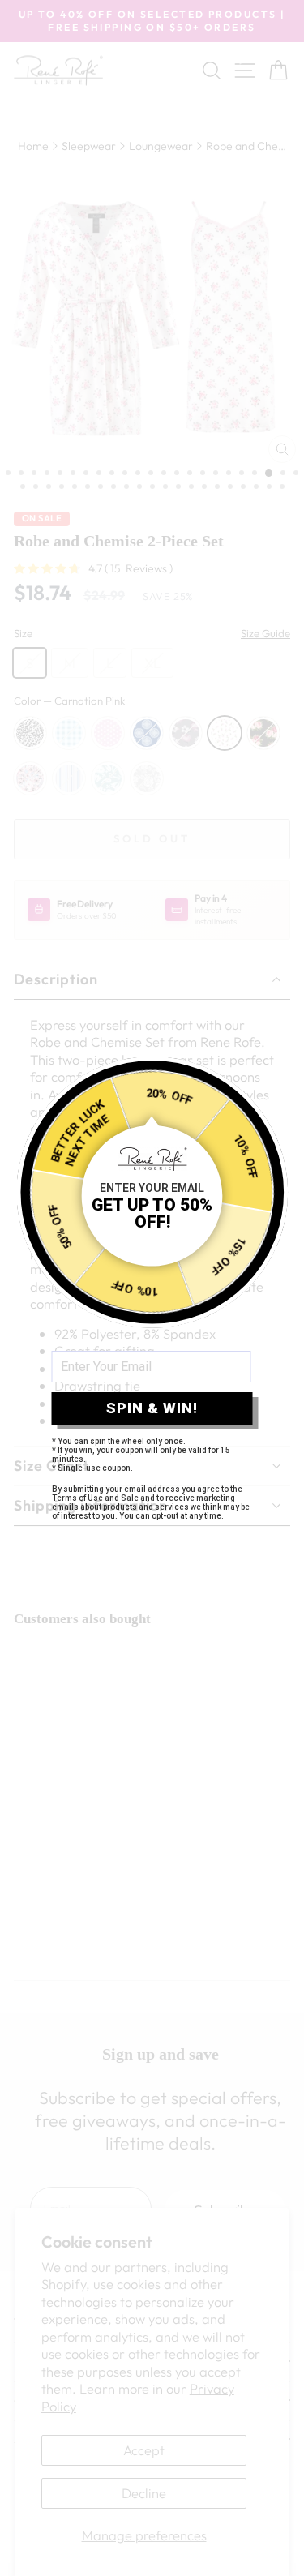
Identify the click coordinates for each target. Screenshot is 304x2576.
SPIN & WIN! (152, 1408)
